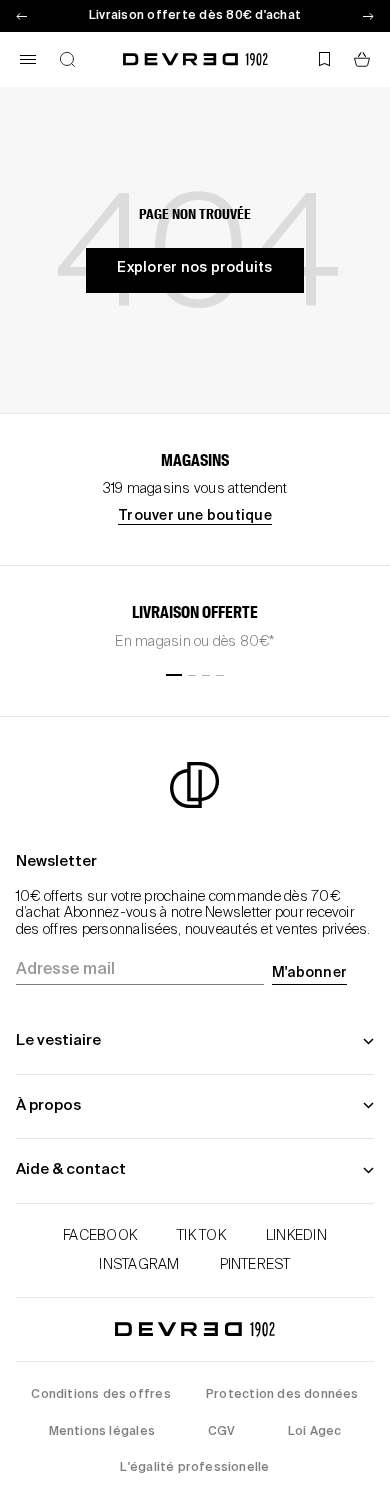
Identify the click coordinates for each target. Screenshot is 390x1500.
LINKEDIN (296, 1236)
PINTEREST (255, 1265)
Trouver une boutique (195, 516)
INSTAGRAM (139, 1265)
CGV (222, 1432)
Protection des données (282, 1395)
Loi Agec (315, 1432)
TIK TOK (201, 1236)
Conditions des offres (100, 1395)
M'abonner (309, 973)
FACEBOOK (100, 1236)
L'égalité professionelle (194, 1468)
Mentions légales (102, 1432)
